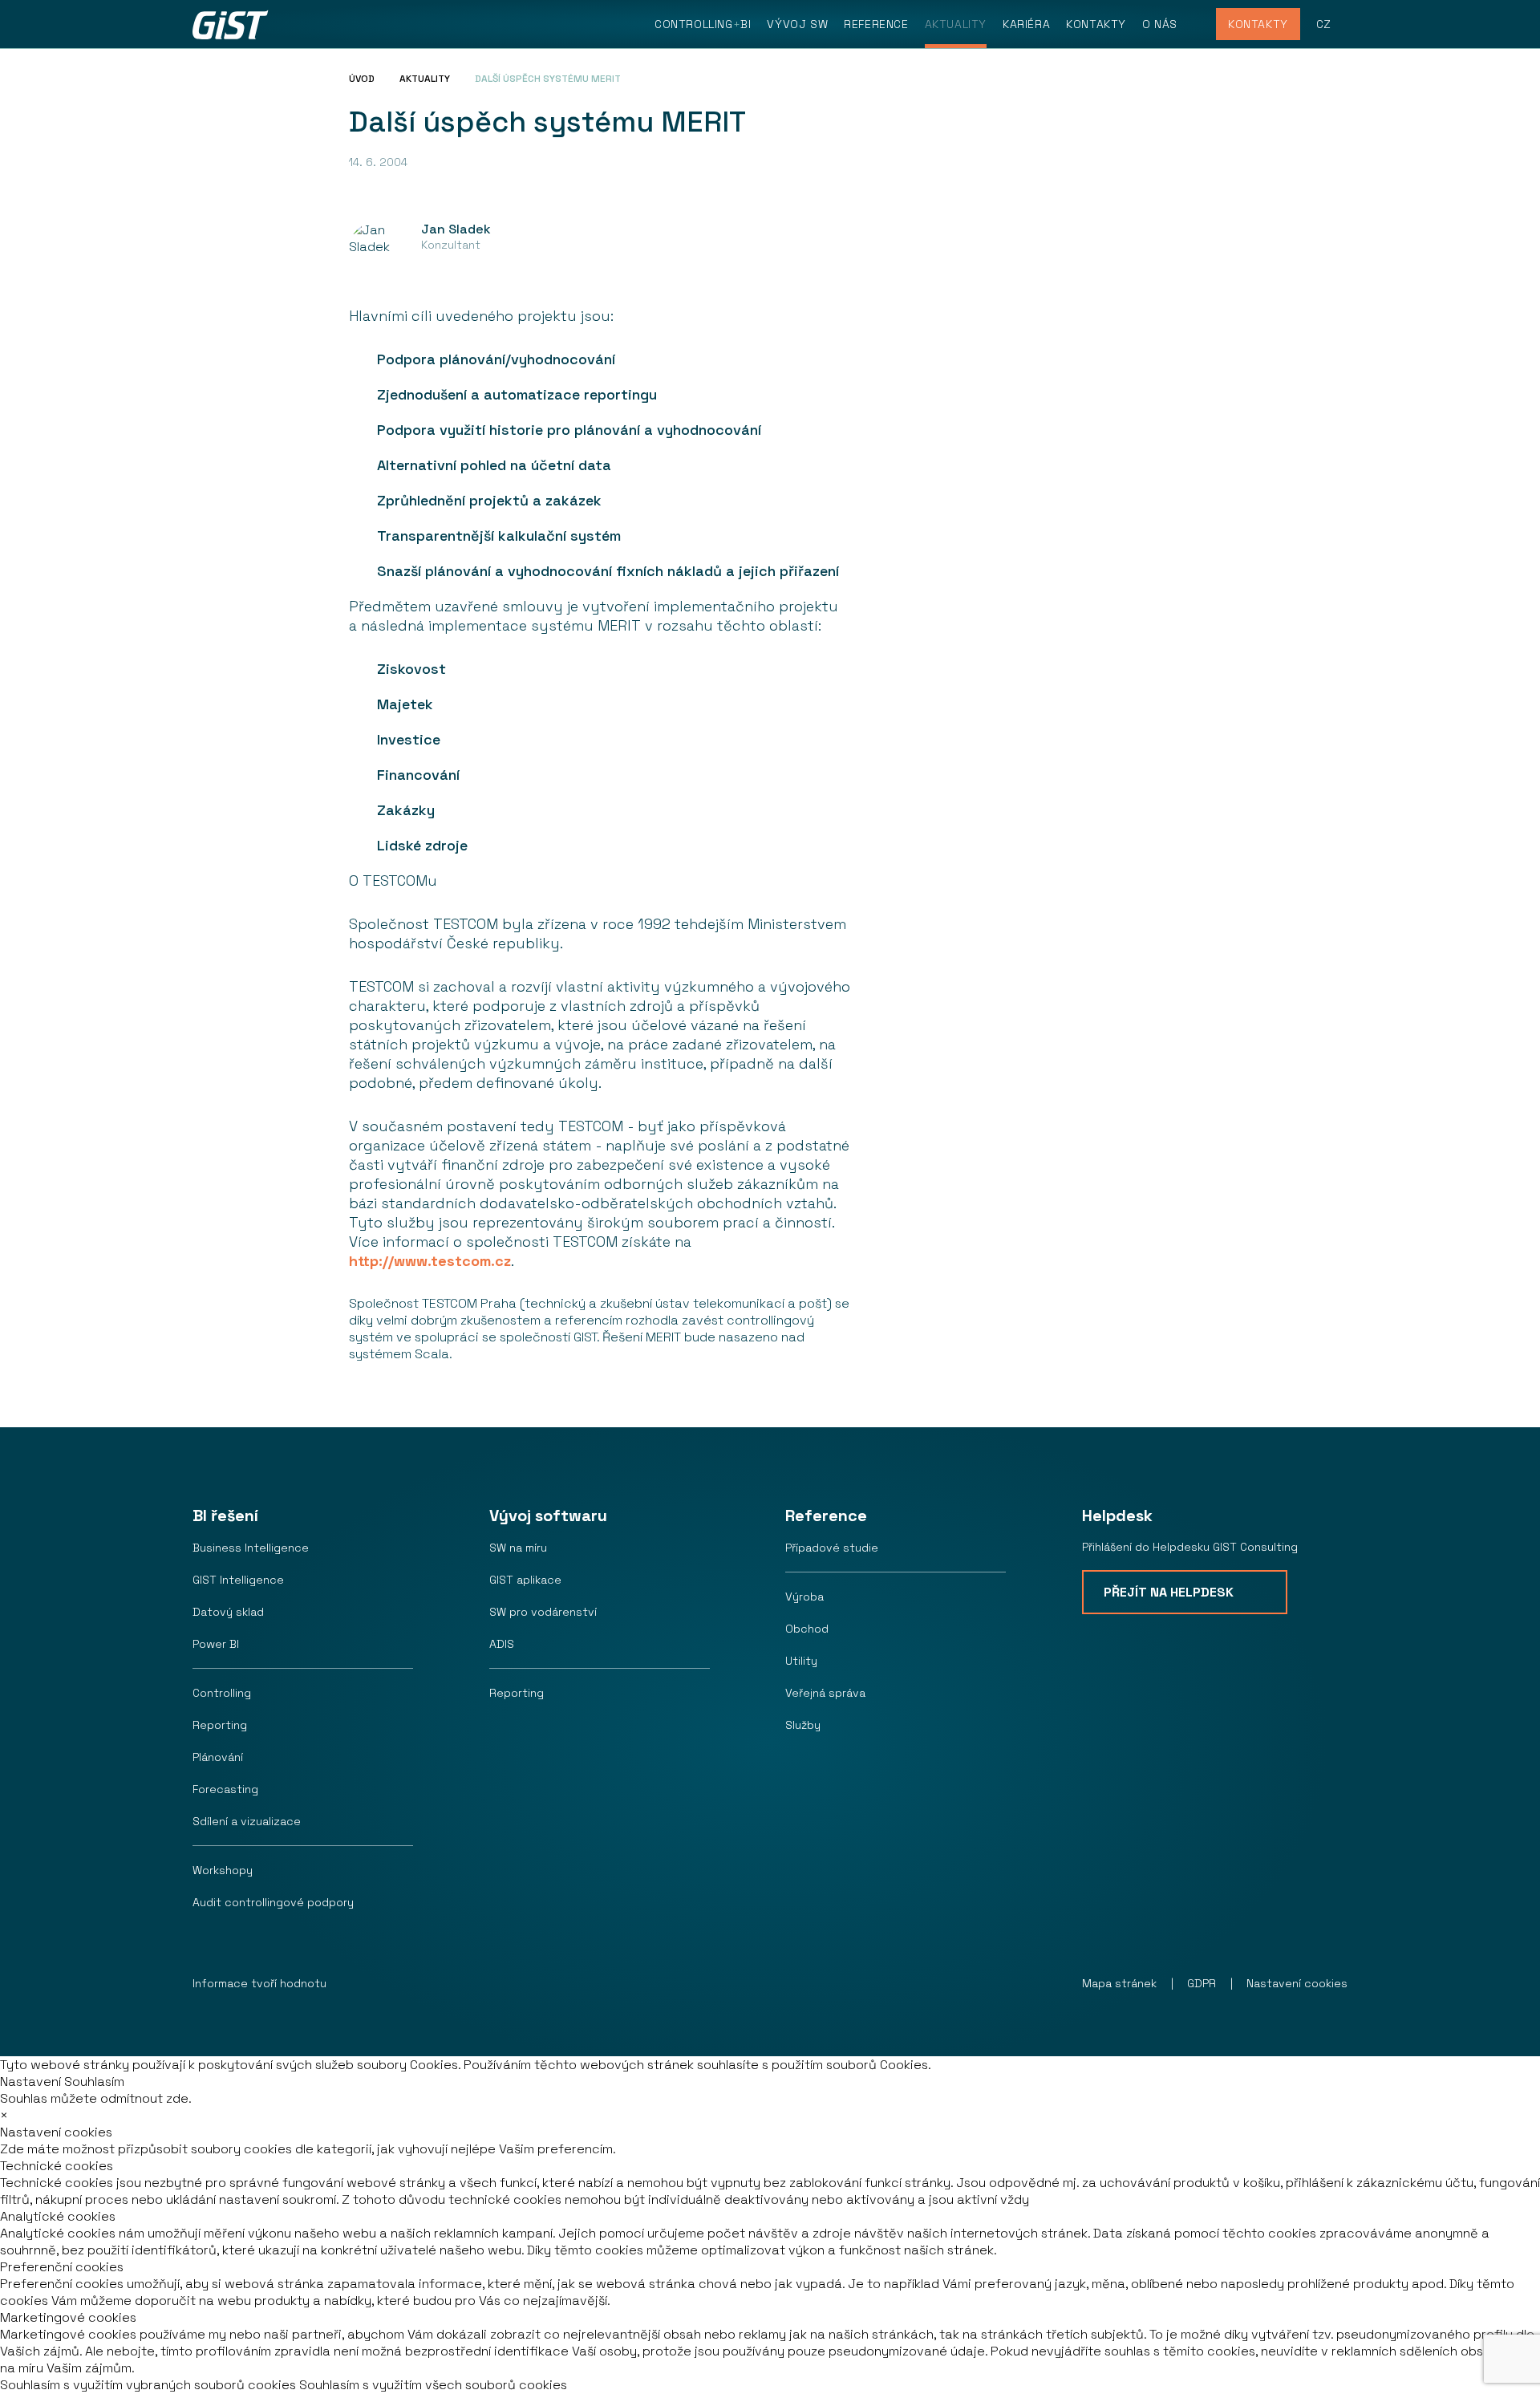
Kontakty (1096, 24)
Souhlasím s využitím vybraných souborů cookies (148, 2385)
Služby (803, 1725)
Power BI (216, 1644)
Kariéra (1026, 24)
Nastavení (30, 2082)
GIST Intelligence (238, 1580)
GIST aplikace (525, 1580)
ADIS (502, 1644)
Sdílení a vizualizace (247, 1821)
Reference (876, 24)
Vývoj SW (797, 24)
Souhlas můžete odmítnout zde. (96, 2098)
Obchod (807, 1629)
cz (1324, 24)
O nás (1160, 24)
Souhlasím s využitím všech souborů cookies (433, 2385)
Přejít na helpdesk (1169, 1592)
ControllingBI (703, 24)
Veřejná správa (825, 1693)
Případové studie (832, 1548)
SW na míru (518, 1548)
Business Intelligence (251, 1548)
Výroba (804, 1597)
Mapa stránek (1119, 1983)
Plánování (218, 1757)
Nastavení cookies (1297, 1983)
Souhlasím (94, 2082)
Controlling (222, 1693)
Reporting (220, 1725)
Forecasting (225, 1789)
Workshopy (223, 1870)
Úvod (362, 79)
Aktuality (956, 24)
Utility (801, 1661)
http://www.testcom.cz (430, 1261)
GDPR (1202, 1983)
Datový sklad (228, 1612)
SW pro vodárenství (543, 1612)
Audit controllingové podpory (273, 1902)
